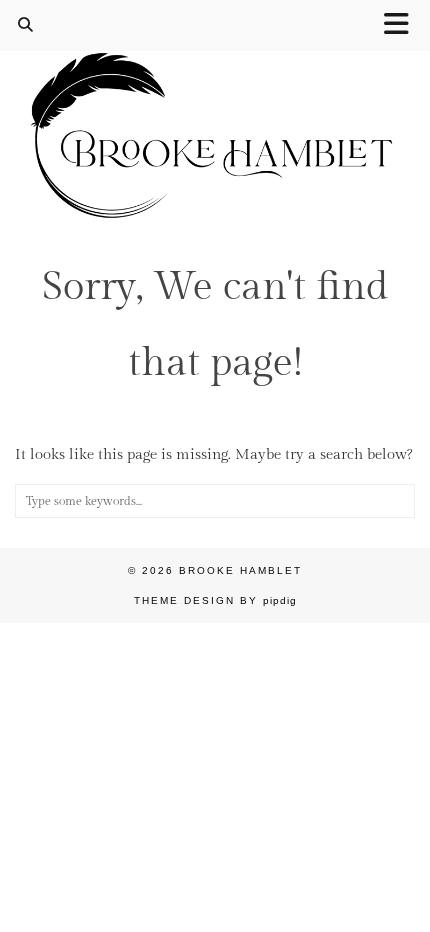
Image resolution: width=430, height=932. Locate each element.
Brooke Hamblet (240, 570)
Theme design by (215, 600)
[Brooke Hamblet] (215, 111)
